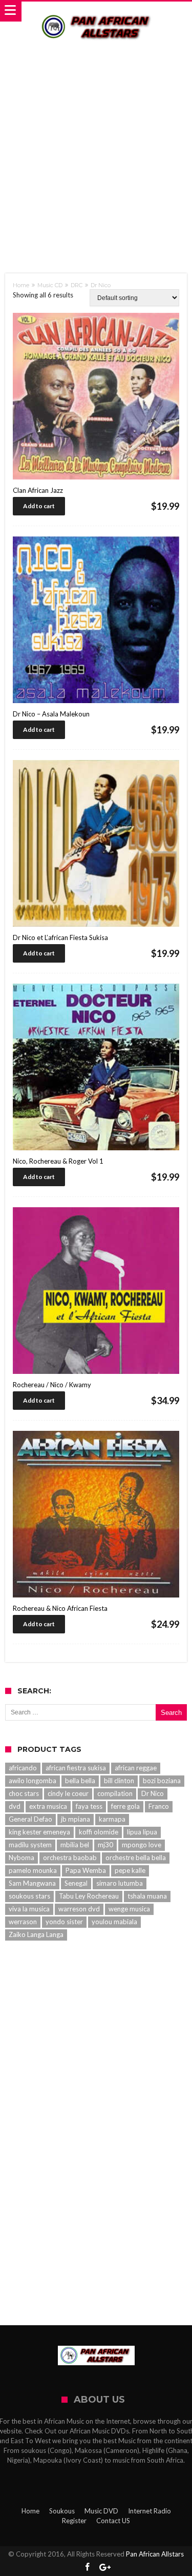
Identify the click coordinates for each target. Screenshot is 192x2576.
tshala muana (147, 1896)
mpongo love (142, 1845)
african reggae (136, 1768)
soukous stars (29, 1896)
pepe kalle (130, 1870)
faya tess (89, 1806)
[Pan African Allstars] (96, 12)
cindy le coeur (68, 1793)
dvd (15, 1806)
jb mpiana (76, 1819)
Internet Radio (150, 2511)
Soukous (62, 2511)
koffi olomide (99, 1832)
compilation (115, 1793)
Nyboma (22, 1858)
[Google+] (105, 2568)
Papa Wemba (86, 1870)
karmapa (112, 1819)
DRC (77, 285)
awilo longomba (33, 1781)
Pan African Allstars (155, 2554)
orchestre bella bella (136, 1858)
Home (21, 285)
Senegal (76, 1883)
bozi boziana (162, 1781)
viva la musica (29, 1909)
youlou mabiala (114, 1922)
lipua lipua (142, 1832)
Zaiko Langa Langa (36, 1934)
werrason (23, 1922)
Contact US (113, 2521)
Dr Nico (153, 1793)
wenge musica (129, 1909)
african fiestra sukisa (76, 1768)
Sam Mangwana (32, 1883)
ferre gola (125, 1806)
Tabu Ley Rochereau (89, 1896)
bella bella (80, 1781)
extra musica (48, 1806)
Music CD (50, 285)
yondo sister (64, 1922)
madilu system (30, 1845)
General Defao (30, 1819)
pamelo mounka (33, 1870)
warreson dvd (79, 1909)
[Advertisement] (96, 149)
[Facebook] (87, 2568)
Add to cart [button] (39, 506)
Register (74, 2521)
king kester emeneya (39, 1832)
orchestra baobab (70, 1858)
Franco (159, 1806)
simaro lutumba (120, 1883)
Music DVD (101, 2511)
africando (23, 1768)
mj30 (105, 1845)
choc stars (24, 1793)
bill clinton (119, 1781)
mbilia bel (75, 1845)
